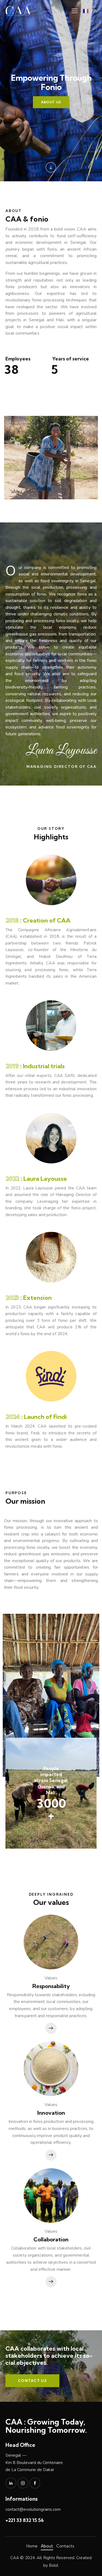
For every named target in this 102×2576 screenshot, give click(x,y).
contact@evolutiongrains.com (33, 2509)
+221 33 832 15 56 (25, 2520)
